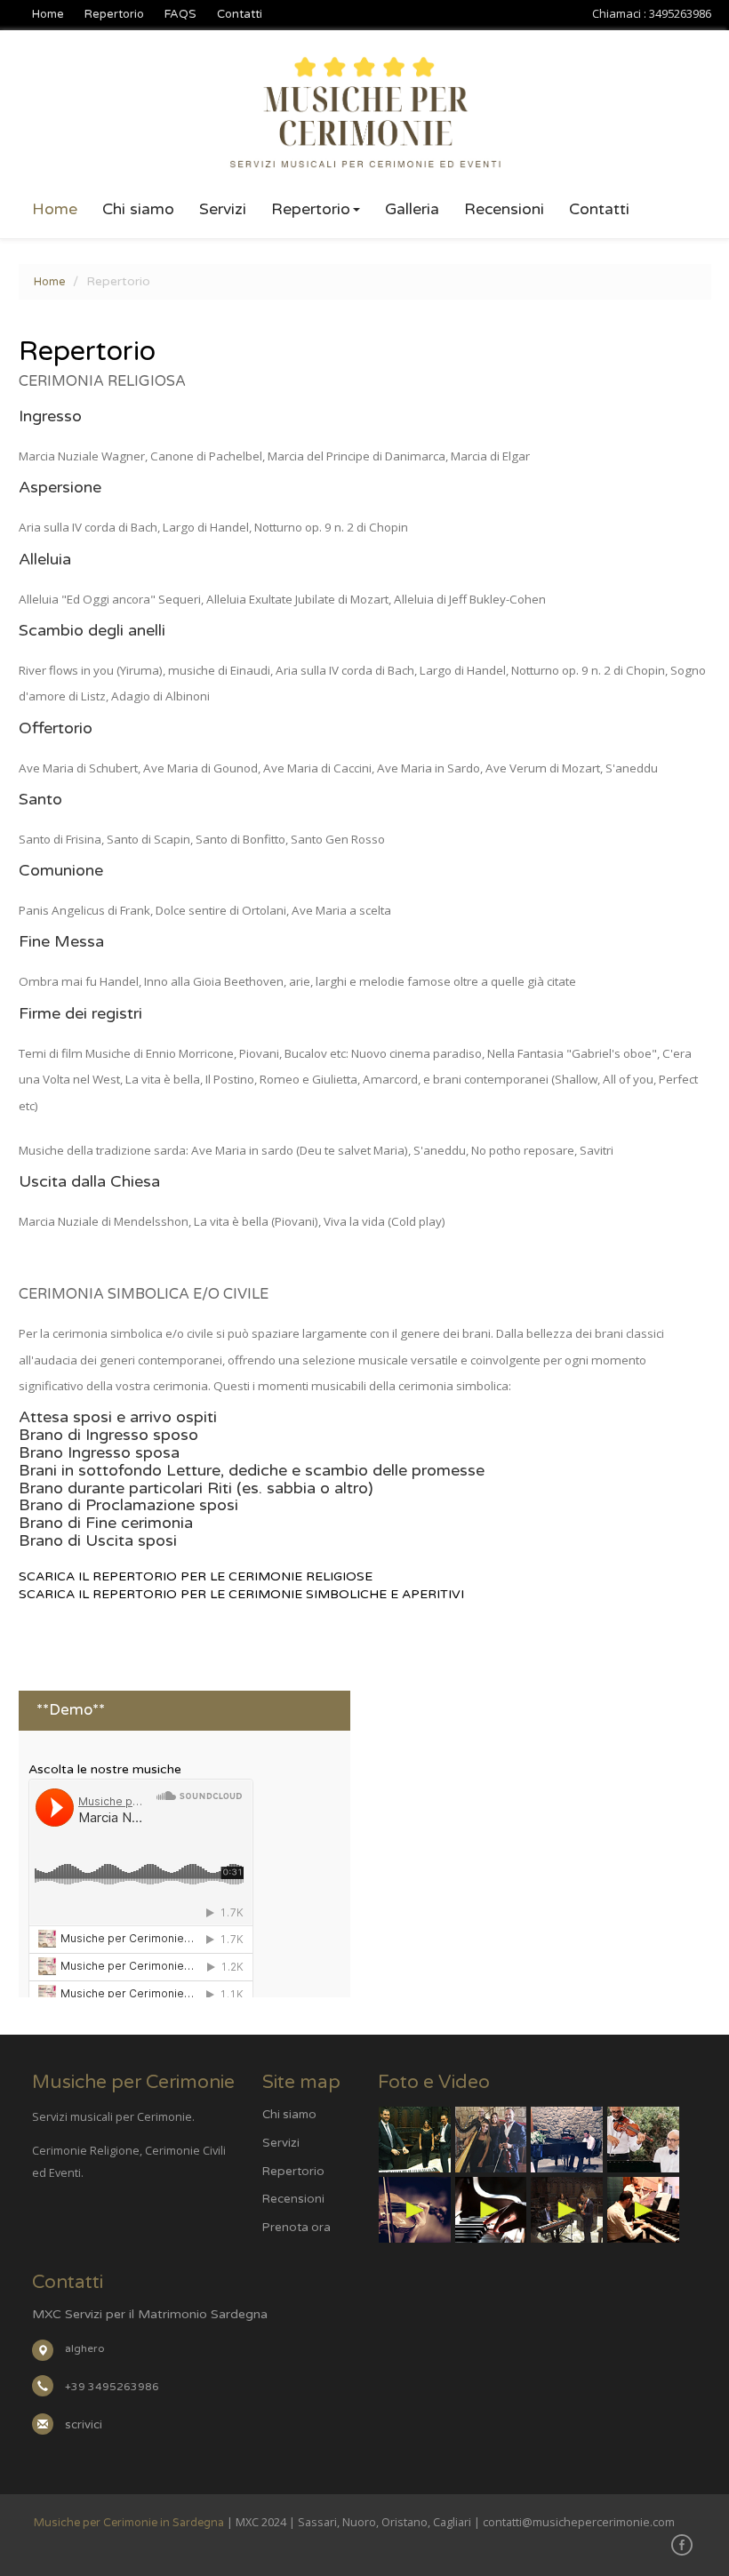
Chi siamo (138, 210)
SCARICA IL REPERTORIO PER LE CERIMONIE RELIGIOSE (196, 1576)
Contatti (240, 14)
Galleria (412, 210)
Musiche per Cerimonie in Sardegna (129, 2523)
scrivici (84, 2425)
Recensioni (504, 210)
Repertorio (114, 14)
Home (48, 14)
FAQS (180, 14)
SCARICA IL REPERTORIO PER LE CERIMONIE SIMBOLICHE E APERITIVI (241, 1594)
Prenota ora (296, 2228)
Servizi (223, 210)
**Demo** (71, 1710)
